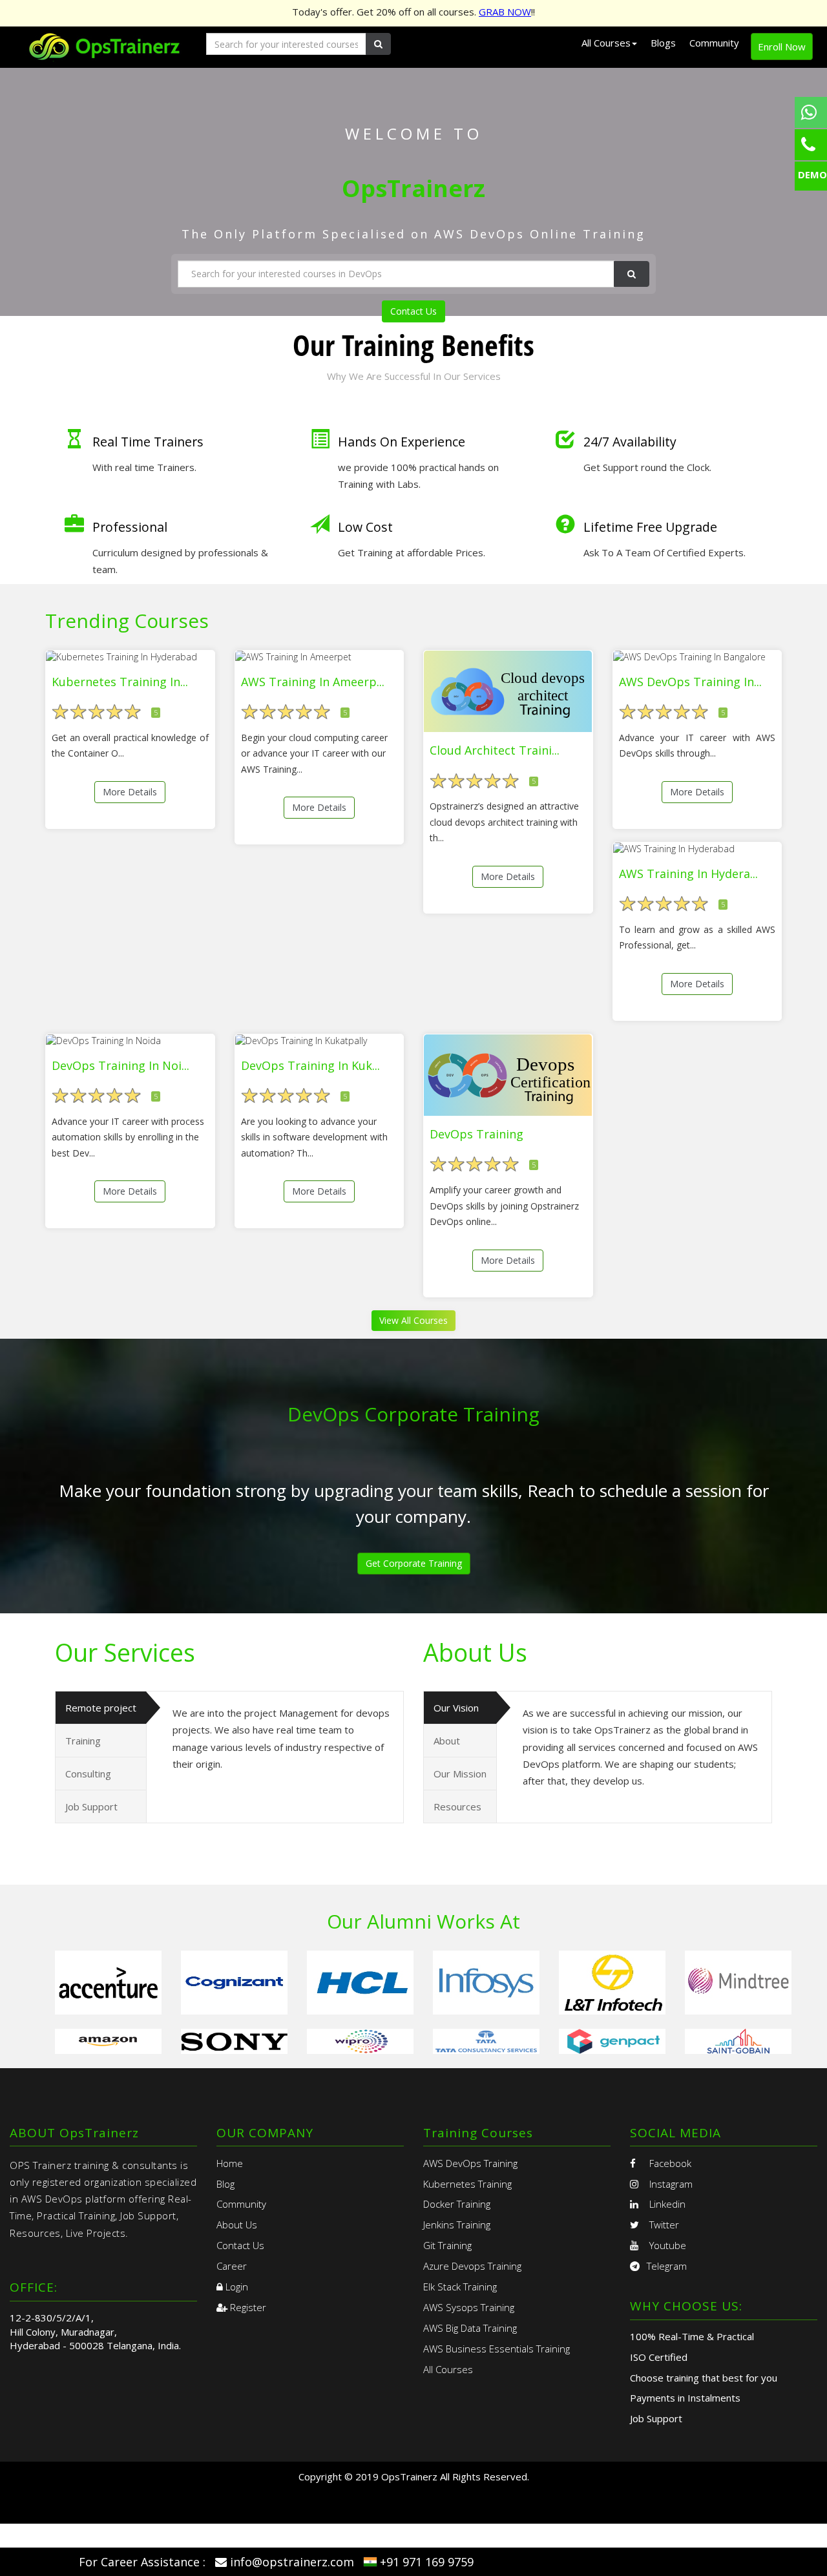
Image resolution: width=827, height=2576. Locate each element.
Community (714, 43)
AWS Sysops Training (469, 2307)
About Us (237, 2225)
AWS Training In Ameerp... (313, 682)
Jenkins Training (457, 2225)
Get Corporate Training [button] (414, 1563)
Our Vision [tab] (456, 1708)
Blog (225, 2184)
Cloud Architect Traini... (495, 750)
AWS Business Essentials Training (497, 2349)
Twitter (663, 2225)
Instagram (670, 2184)
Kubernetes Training (467, 2184)
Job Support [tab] (91, 1806)
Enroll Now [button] (782, 47)
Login (236, 2287)
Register (247, 2307)
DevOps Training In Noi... (120, 1065)
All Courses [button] (606, 43)
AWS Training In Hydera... (688, 874)
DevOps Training (476, 1134)
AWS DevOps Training (470, 2163)
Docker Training (457, 2204)
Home (230, 2163)
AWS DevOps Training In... (690, 682)
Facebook (669, 2163)
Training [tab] (83, 1741)
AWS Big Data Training (470, 2328)
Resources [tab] (457, 1806)
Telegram (667, 2266)
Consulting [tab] (88, 1774)
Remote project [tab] (101, 1708)
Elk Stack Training (460, 2287)
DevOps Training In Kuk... (310, 1065)
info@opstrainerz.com (292, 2562)
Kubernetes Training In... (120, 682)
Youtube (666, 2245)
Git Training (447, 2245)
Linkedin (666, 2204)
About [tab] (447, 1741)
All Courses (448, 2369)
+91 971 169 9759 (427, 2562)
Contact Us (413, 311)
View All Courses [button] (413, 1320)
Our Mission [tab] (460, 1774)
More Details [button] (130, 792)
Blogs (663, 43)
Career (232, 2266)
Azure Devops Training (472, 2266)
